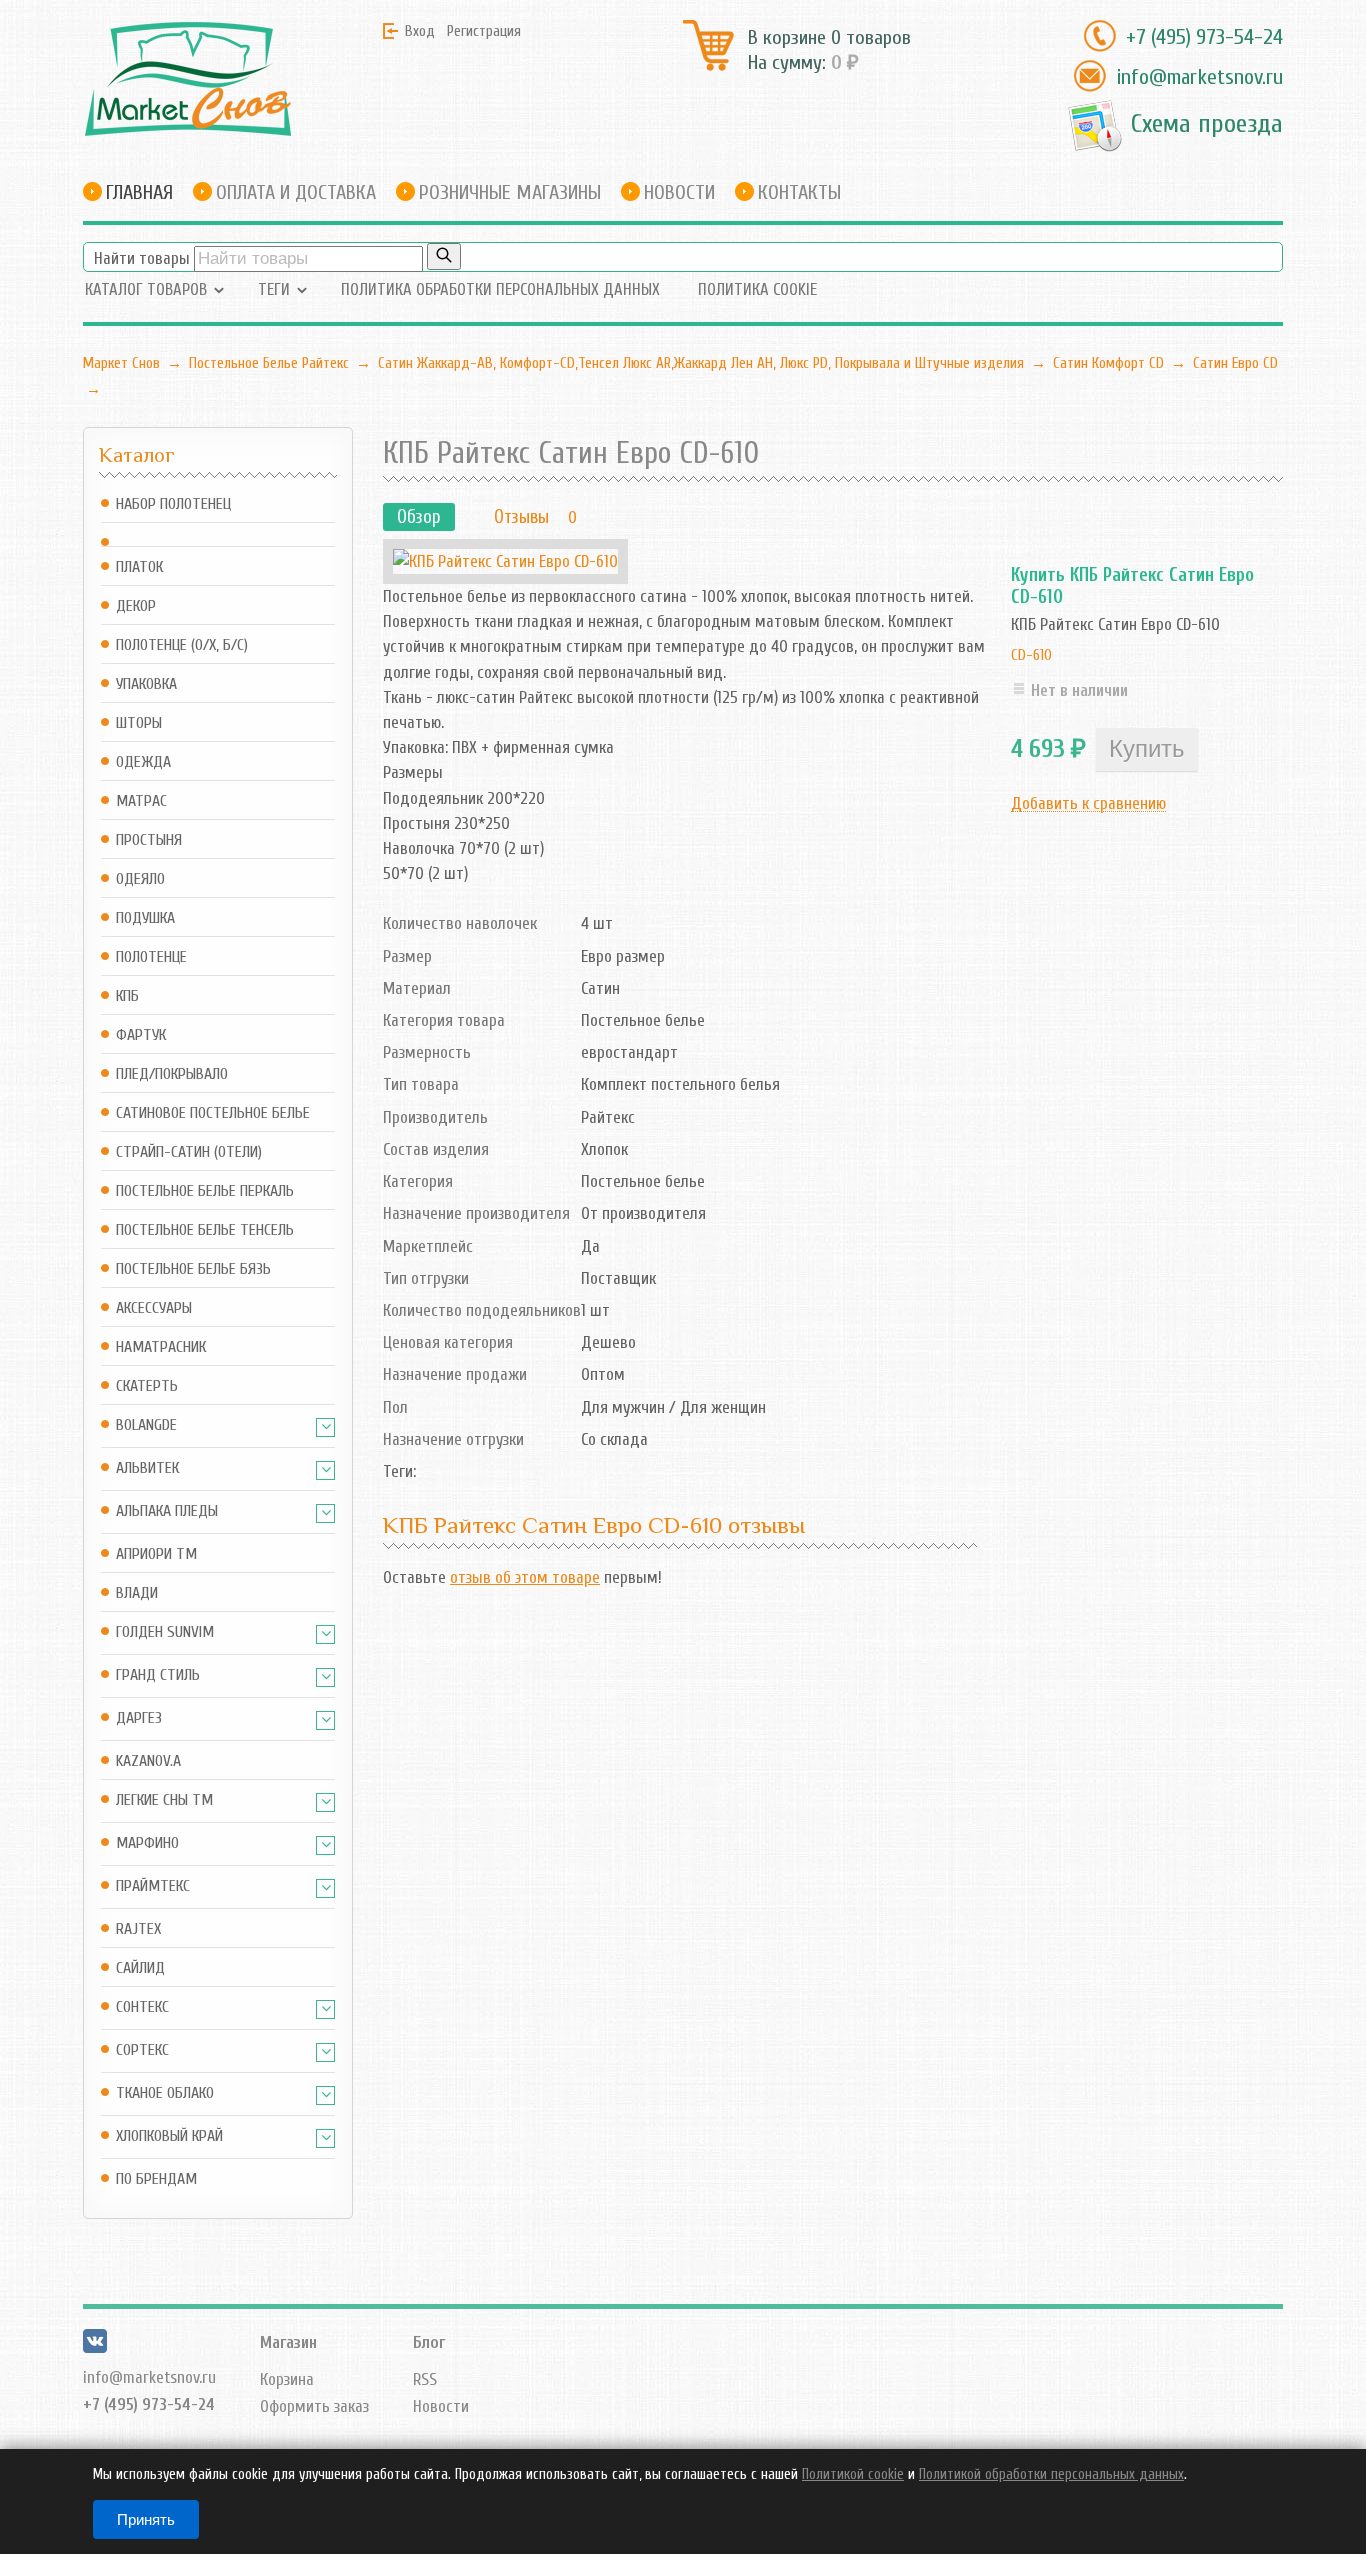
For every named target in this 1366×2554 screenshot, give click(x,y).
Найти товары (142, 258)
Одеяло (140, 879)
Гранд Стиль (158, 1675)
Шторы (139, 723)
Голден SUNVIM (165, 1632)
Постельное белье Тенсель (205, 1230)
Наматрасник (161, 1347)
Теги (274, 289)
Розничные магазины (510, 192)
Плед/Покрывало (172, 1074)
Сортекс (142, 2050)
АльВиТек (147, 1468)
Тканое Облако (165, 2093)
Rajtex (138, 1929)
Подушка (145, 918)
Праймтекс (153, 1886)
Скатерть (147, 1386)
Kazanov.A (148, 1761)
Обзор (419, 517)
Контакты (799, 192)
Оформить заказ (314, 2406)
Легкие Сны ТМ (164, 1800)
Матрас (141, 801)
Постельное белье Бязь (193, 1269)
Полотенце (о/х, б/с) (182, 645)
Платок (139, 567)
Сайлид (140, 1968)
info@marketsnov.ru (1199, 77)
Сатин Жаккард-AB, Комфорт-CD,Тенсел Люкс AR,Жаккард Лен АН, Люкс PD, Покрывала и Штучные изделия (701, 363)
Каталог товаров (146, 289)
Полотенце (151, 957)
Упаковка (146, 684)
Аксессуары (154, 1308)
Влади (137, 1593)
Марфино (147, 1843)
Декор (136, 606)
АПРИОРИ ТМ (156, 1554)
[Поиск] (444, 256)
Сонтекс (142, 2007)
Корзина (287, 2379)
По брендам (156, 2179)
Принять (146, 2519)
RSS (425, 2379)
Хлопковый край (169, 2136)
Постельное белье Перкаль (205, 1191)
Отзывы (521, 517)
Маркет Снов (121, 363)
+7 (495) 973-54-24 (1204, 37)
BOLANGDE (146, 1425)
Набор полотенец (173, 504)
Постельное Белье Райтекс (269, 363)
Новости (679, 192)
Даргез (139, 1718)
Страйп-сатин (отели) (189, 1152)
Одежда (143, 762)
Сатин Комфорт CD (1108, 363)
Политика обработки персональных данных (500, 289)
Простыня (149, 840)
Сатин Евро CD (1235, 363)
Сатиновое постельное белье (213, 1113)
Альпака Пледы (167, 1511)
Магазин (288, 2342)
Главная (139, 192)
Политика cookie (757, 289)
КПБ (127, 996)
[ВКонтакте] (95, 2347)
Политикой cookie (853, 2474)
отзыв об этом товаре (525, 1577)
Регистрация (484, 31)
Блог (429, 2342)
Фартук (141, 1035)
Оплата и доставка (296, 192)
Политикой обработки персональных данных (1051, 2474)
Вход (420, 31)
